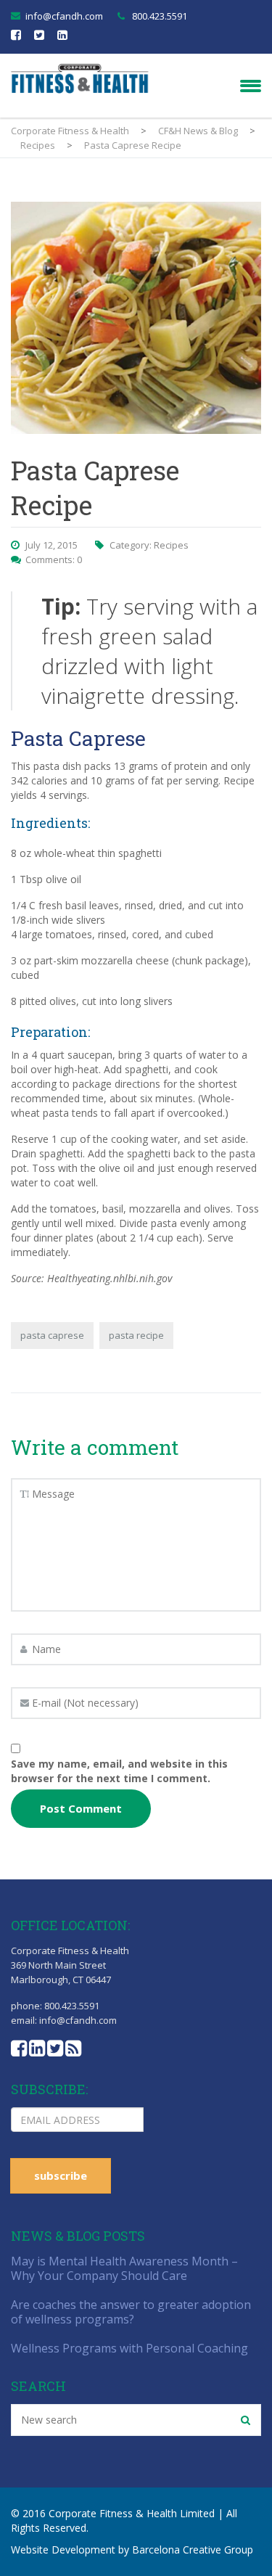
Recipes (171, 545)
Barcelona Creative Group (193, 2550)
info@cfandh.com (64, 16)
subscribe (61, 2175)
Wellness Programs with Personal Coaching (129, 2348)
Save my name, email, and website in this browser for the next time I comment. (119, 1771)
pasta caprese (52, 1335)
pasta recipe (136, 1335)
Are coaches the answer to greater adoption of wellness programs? (131, 2312)
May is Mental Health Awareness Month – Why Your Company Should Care (124, 2268)
